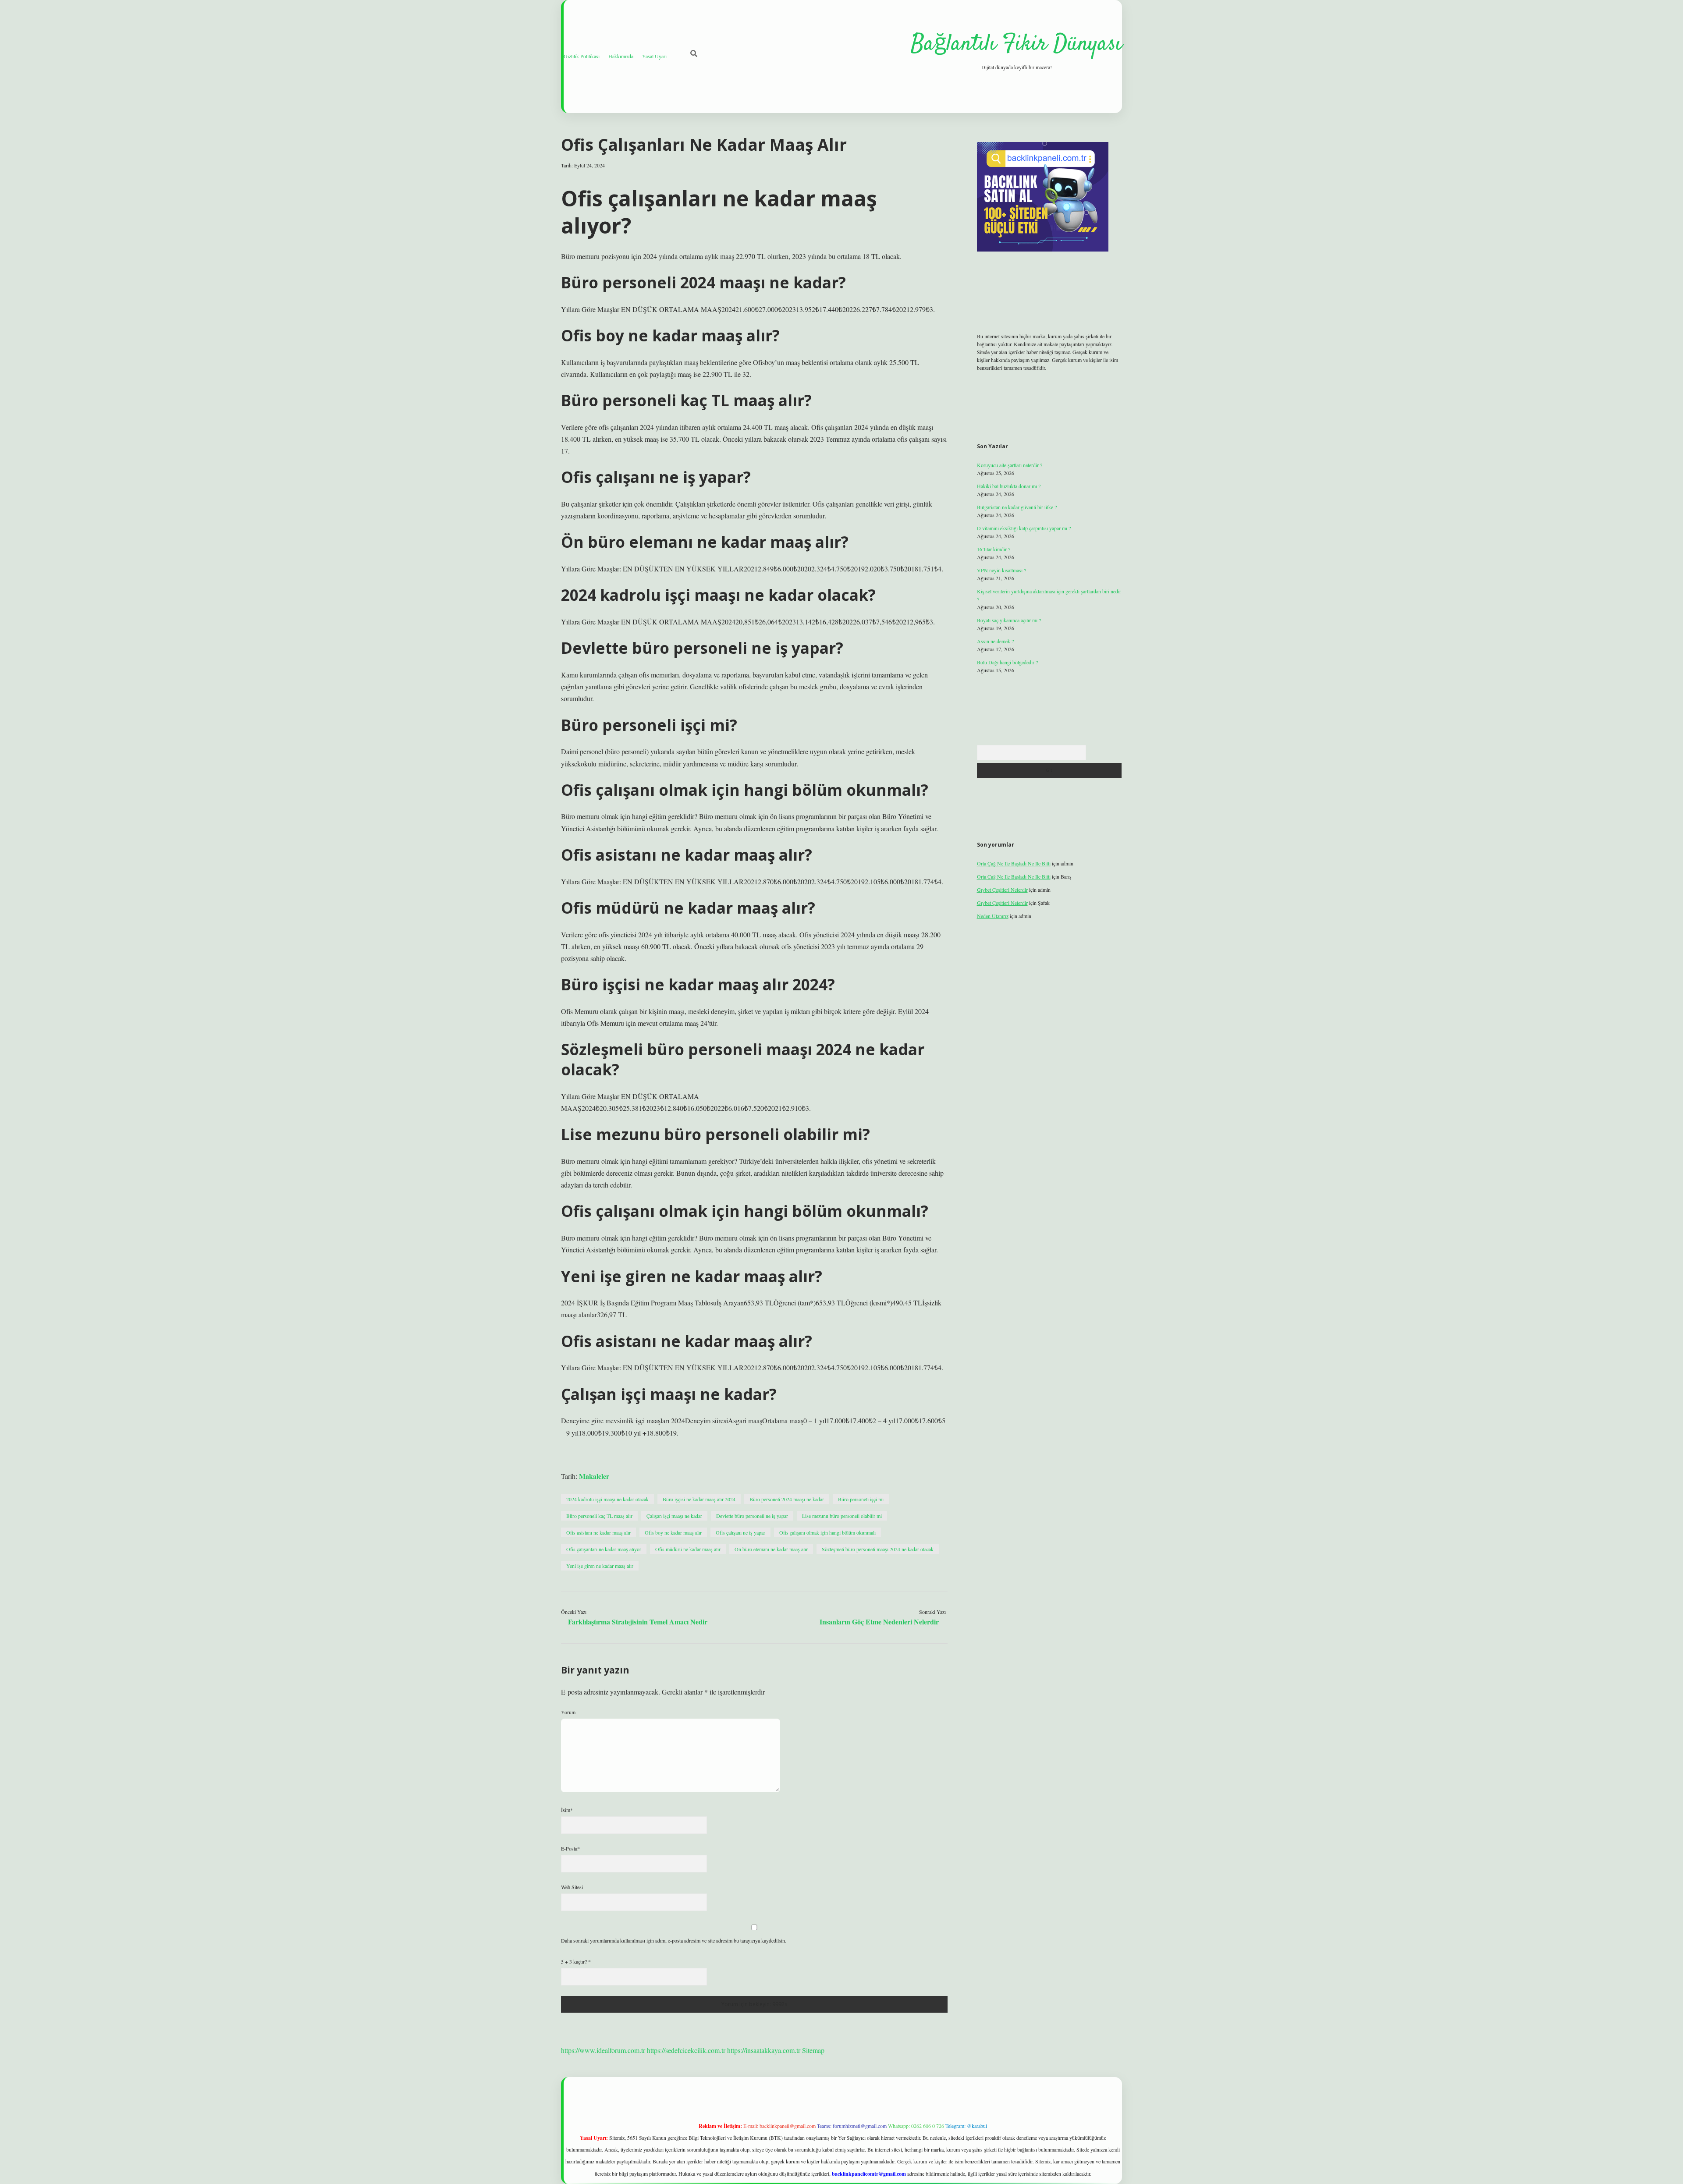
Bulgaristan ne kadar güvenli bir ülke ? (1017, 507)
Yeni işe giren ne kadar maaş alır (600, 1566)
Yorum (568, 1712)
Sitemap (813, 2050)
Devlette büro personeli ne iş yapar (752, 1516)
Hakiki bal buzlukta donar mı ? (1009, 486)
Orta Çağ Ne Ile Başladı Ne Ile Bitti (1014, 863)
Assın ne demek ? (995, 641)
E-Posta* (570, 1848)
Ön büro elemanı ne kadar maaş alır (771, 1549)
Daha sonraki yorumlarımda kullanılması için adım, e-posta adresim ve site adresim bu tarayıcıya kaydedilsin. (674, 1940)
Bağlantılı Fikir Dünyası (1016, 44)
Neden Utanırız (993, 916)
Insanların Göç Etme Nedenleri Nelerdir (879, 1622)
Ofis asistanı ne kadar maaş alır (598, 1532)
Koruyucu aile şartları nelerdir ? (1010, 465)
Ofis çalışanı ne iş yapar (740, 1532)
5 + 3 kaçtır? (576, 1961)
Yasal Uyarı (654, 56)
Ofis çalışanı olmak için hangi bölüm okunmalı (827, 1532)
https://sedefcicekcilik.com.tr (686, 2050)
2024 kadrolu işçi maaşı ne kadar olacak (607, 1499)
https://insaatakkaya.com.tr (764, 2050)
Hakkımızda (621, 56)
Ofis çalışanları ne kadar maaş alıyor (604, 1549)
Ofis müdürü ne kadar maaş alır (688, 1549)
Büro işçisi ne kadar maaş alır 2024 (699, 1499)
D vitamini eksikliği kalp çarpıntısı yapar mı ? (1024, 528)
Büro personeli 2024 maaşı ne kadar (787, 1499)
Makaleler (594, 1476)
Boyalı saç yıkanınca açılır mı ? (1009, 620)
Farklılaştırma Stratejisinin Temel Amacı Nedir (638, 1622)
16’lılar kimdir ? (994, 549)
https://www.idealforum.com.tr (603, 2050)
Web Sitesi (572, 1887)
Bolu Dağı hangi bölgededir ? (1007, 662)
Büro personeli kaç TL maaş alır (599, 1516)
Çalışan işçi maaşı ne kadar (674, 1516)
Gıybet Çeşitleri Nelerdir (1002, 890)
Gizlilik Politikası (582, 56)
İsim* (567, 1810)
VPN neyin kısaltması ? (1001, 570)
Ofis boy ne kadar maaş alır (673, 1532)
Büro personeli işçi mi (861, 1499)
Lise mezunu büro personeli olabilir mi (842, 1516)
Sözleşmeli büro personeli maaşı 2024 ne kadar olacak (878, 1549)
